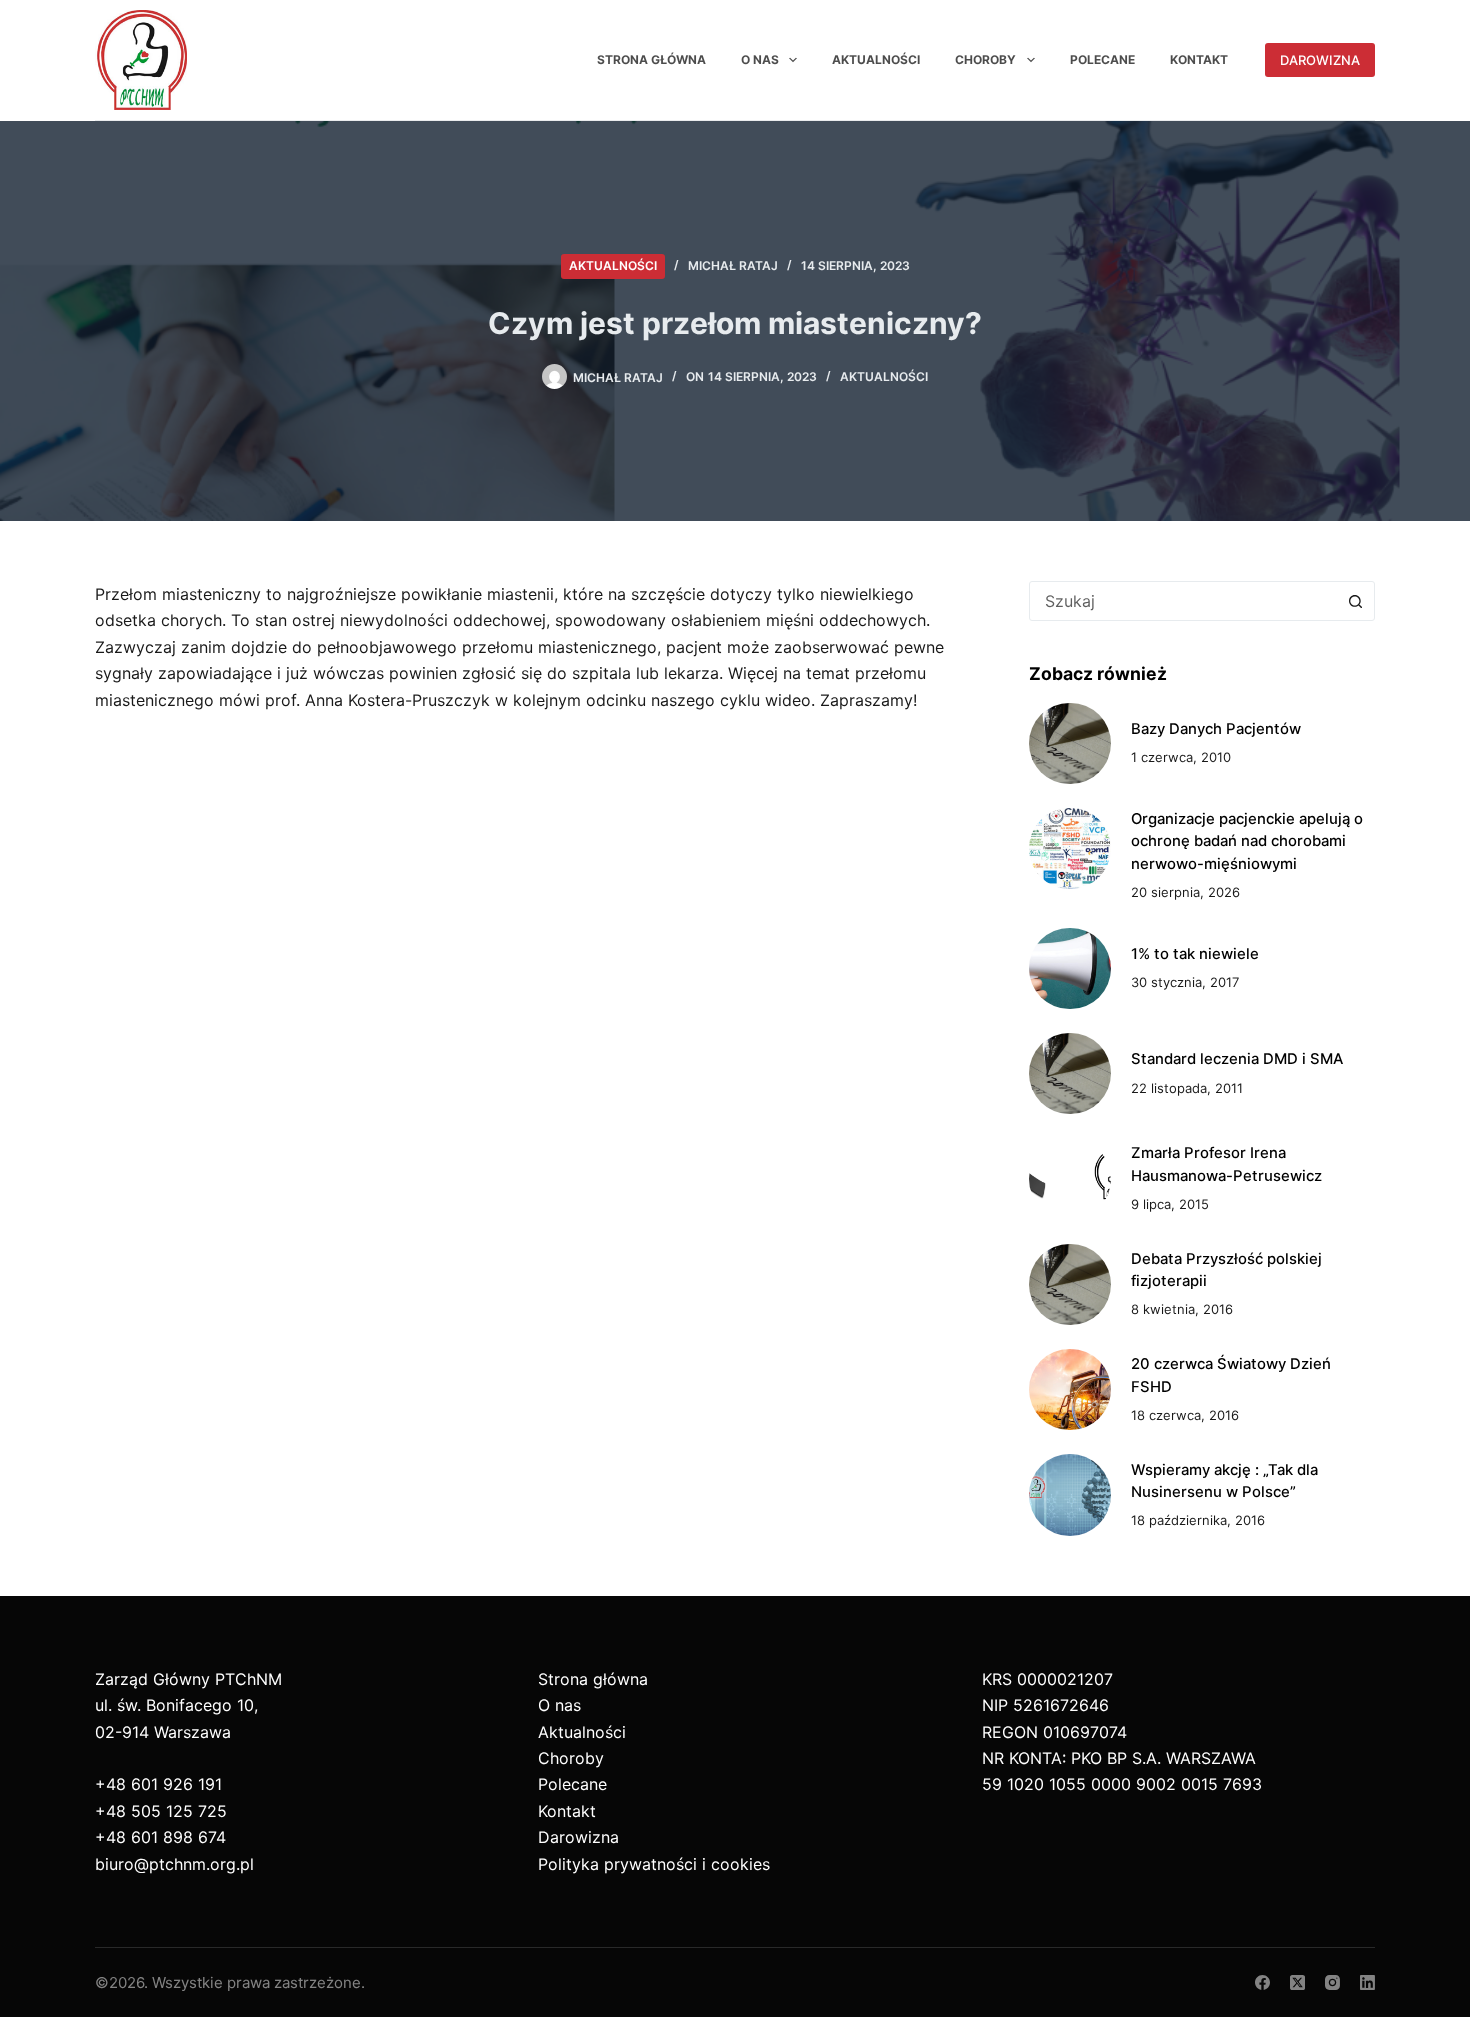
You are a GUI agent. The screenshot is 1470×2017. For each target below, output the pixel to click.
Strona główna (651, 59)
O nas (760, 59)
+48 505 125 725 (161, 1811)
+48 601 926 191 (158, 1784)
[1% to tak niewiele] (1069, 968)
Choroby (985, 59)
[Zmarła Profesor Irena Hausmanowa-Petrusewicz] (1069, 1178)
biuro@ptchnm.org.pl (174, 1864)
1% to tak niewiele (1195, 954)
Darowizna (1320, 60)
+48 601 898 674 (160, 1837)
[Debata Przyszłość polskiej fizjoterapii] (1069, 1284)
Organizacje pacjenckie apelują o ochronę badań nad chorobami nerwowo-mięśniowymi (1247, 841)
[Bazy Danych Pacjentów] (1069, 743)
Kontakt (1199, 59)
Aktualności (876, 59)
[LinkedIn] (1367, 1982)
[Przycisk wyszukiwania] (1355, 601)
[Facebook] (1262, 1982)
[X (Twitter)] (1297, 1982)
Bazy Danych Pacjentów (1216, 729)
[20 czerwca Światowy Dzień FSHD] (1069, 1389)
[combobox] (1183, 601)
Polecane (1102, 59)
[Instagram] (1332, 1982)
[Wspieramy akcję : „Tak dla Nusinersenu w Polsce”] (1069, 1494)
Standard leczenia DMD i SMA (1237, 1059)
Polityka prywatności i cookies (654, 1864)
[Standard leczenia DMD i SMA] (1069, 1073)
